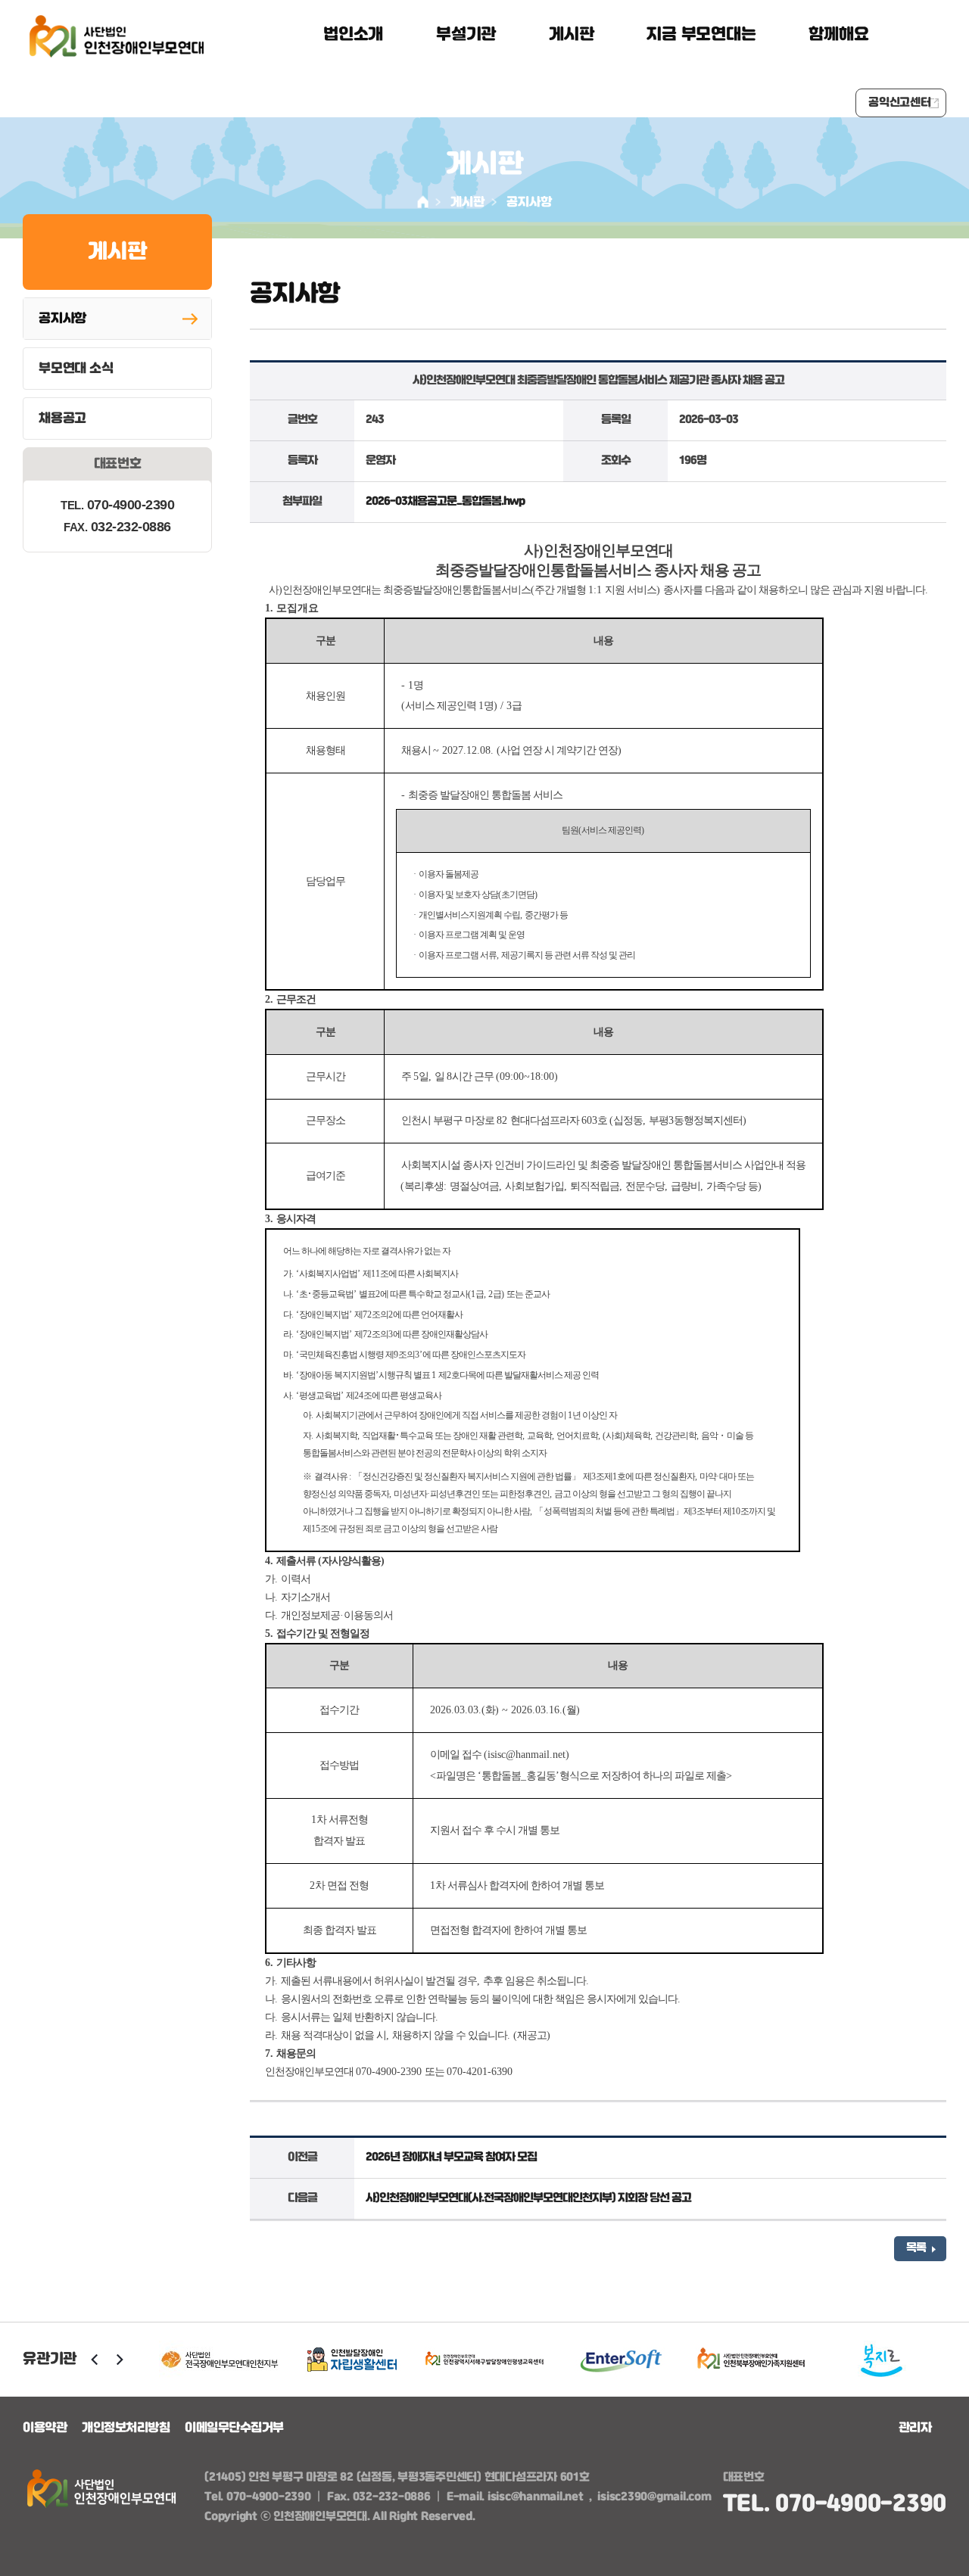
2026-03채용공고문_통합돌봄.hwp (445, 502)
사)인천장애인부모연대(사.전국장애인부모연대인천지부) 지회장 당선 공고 (528, 2198)
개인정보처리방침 (126, 2428)
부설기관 (466, 35)
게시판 (571, 35)
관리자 (915, 2428)
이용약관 (45, 2428)
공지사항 (529, 202)
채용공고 (62, 418)
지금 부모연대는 (701, 35)
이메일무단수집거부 (234, 2428)
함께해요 (838, 35)
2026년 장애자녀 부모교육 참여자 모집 (451, 2158)
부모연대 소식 (76, 369)
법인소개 (353, 35)
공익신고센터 (900, 103)
